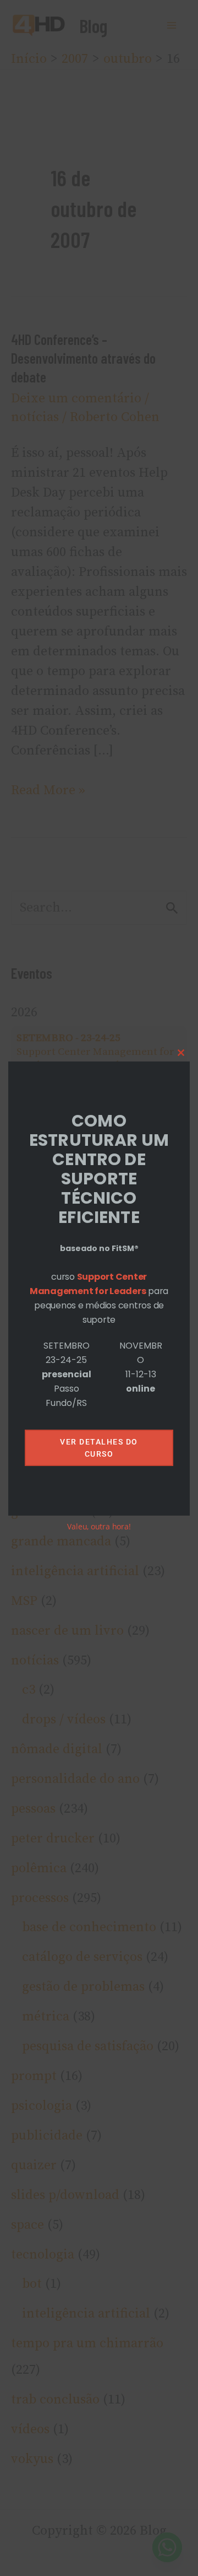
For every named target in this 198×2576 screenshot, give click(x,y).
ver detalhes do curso (99, 1448)
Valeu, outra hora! (99, 1526)
